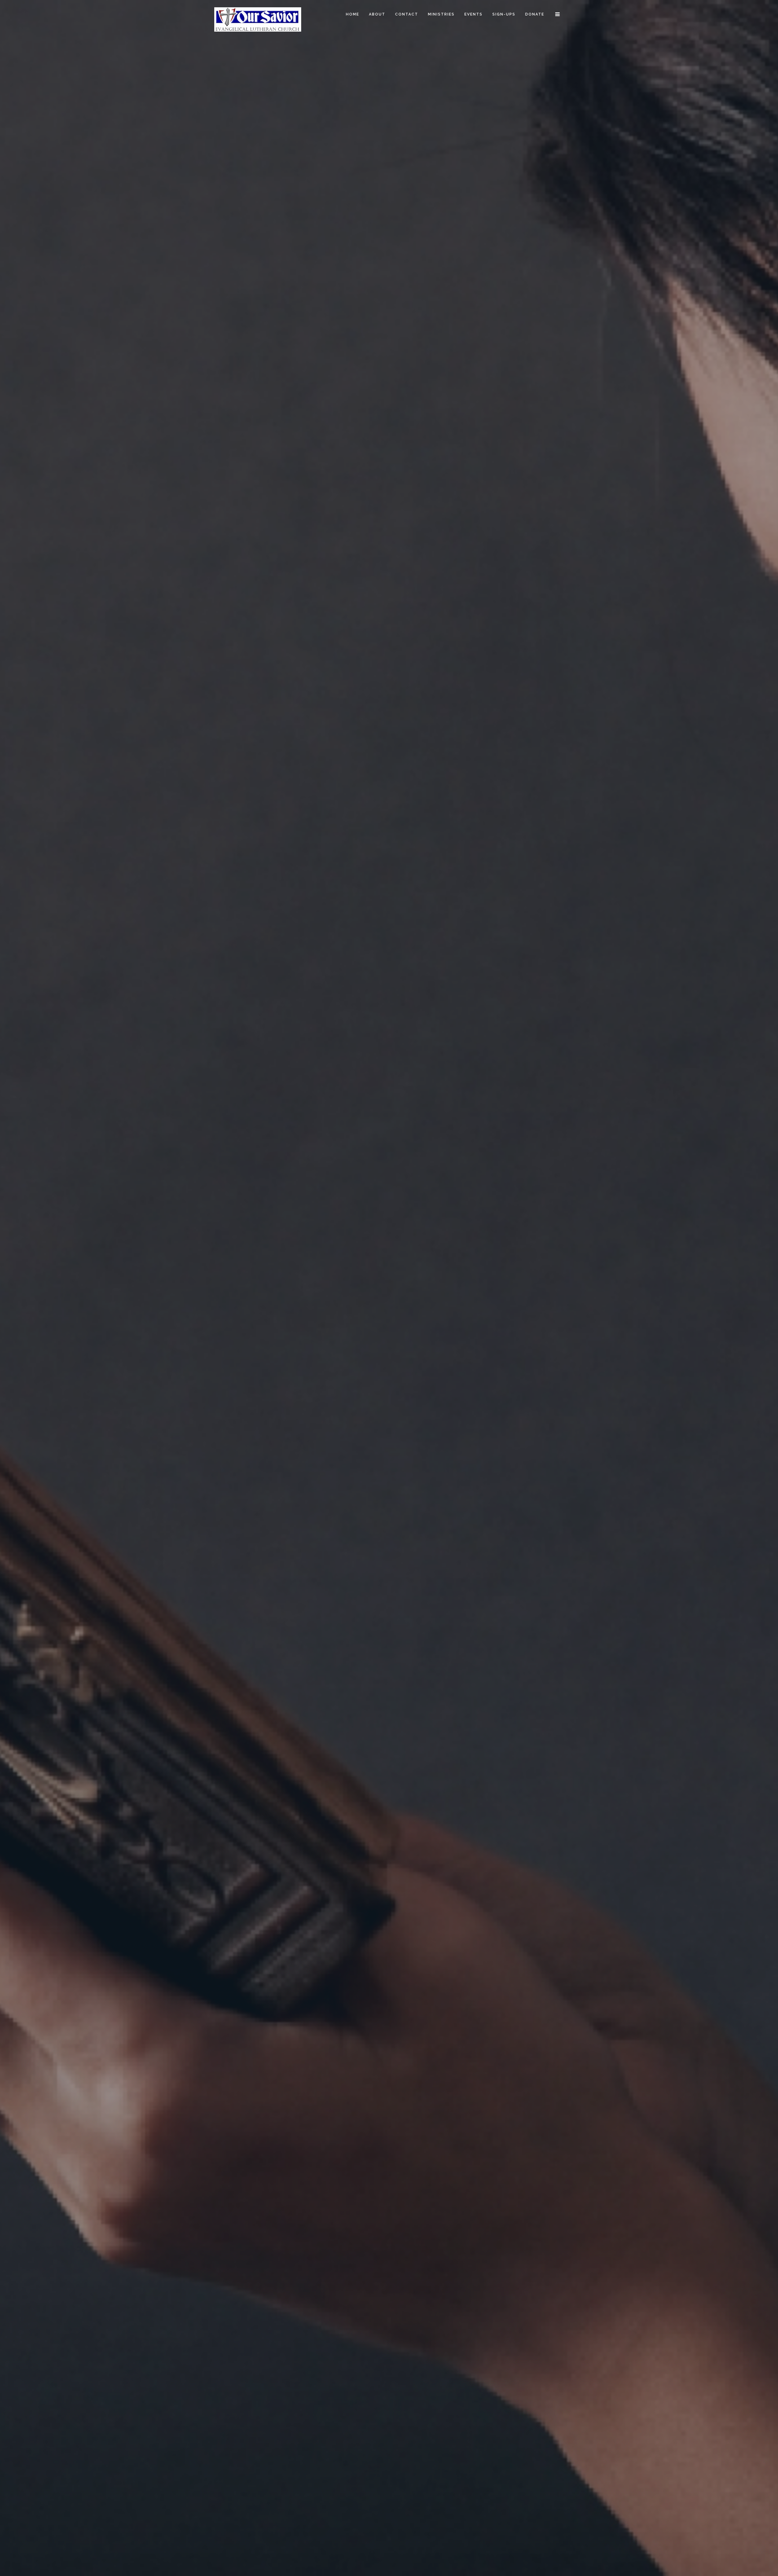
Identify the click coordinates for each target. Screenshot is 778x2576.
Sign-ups (504, 14)
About (377, 14)
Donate (535, 14)
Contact (407, 14)
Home (353, 14)
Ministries (441, 14)
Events (473, 14)
